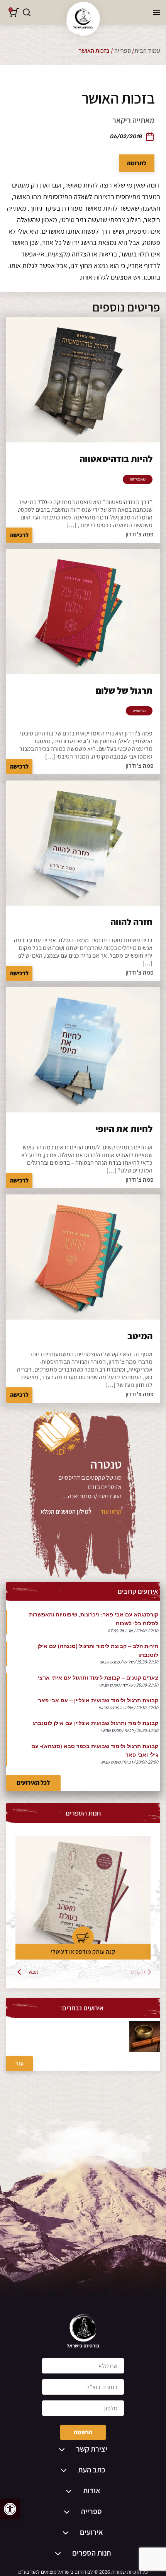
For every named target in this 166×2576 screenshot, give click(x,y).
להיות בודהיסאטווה (116, 459)
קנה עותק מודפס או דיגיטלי (83, 1952)
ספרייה (123, 51)
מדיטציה (139, 711)
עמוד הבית (147, 51)
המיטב (140, 1336)
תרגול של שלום (124, 690)
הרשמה (83, 2432)
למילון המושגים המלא (66, 1512)
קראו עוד (111, 1512)
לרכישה (19, 535)
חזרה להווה (131, 922)
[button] (10, 2509)
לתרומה (137, 163)
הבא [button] (34, 1972)
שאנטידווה (138, 479)
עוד (19, 2063)
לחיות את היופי (124, 1129)
